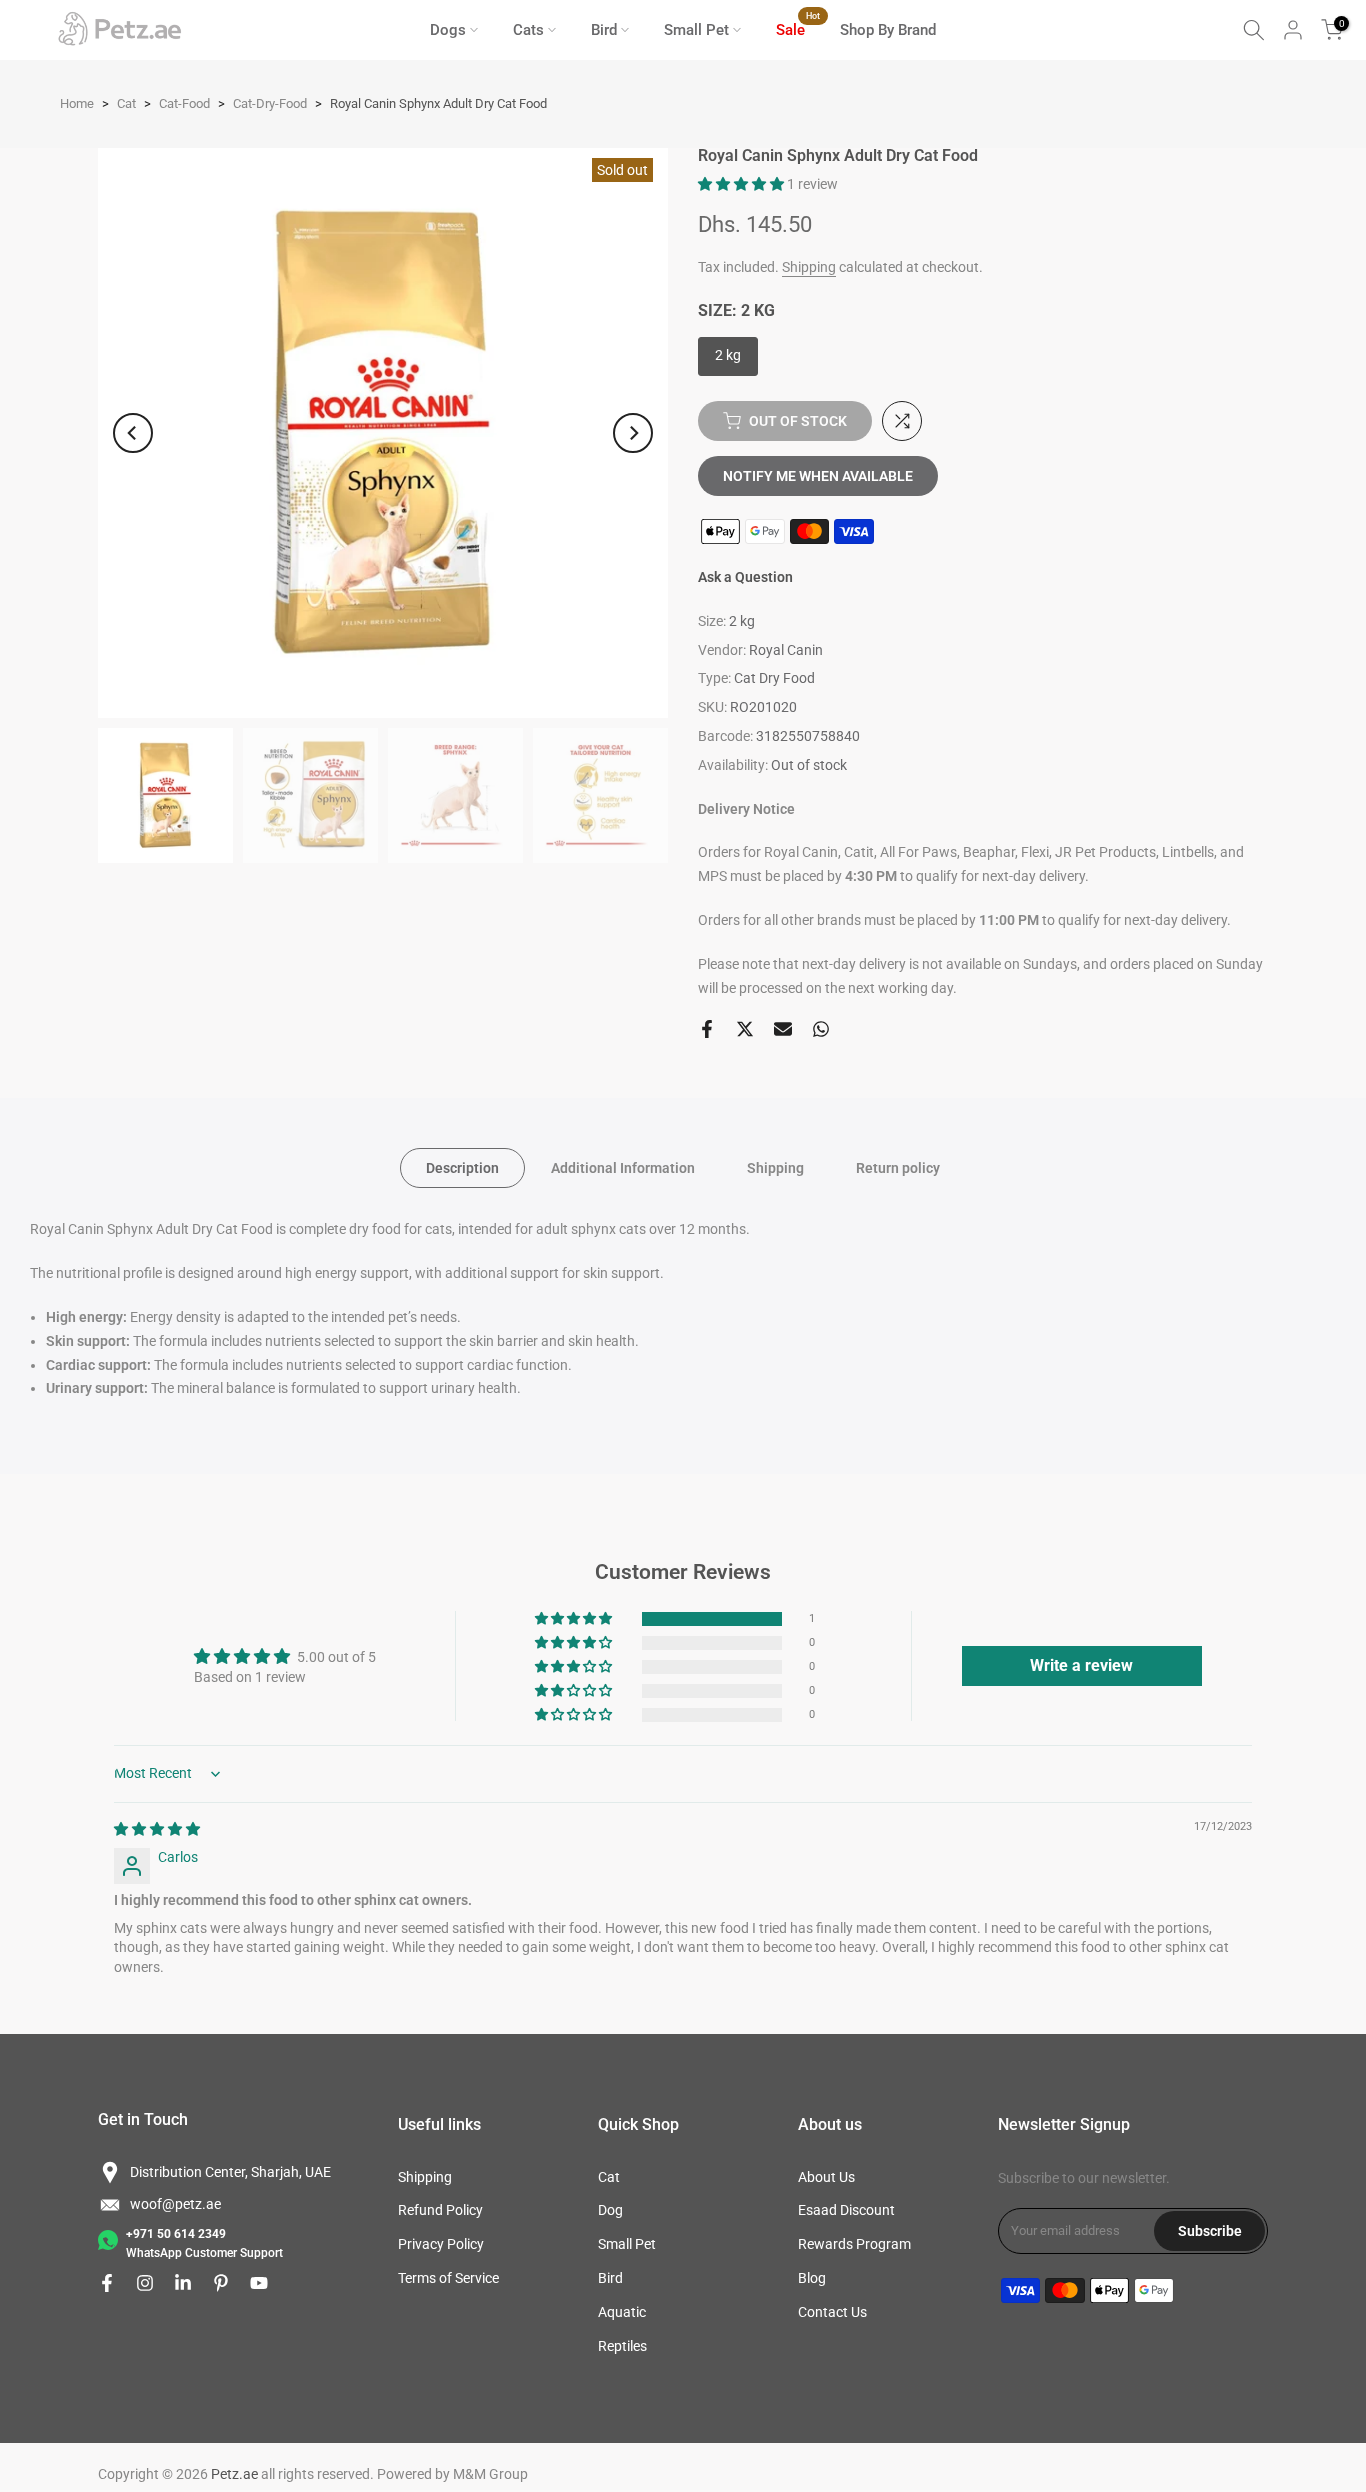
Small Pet (696, 30)
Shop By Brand (888, 30)
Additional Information (623, 1168)
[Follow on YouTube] (259, 2283)
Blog (812, 2278)
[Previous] (133, 433)
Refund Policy (440, 2210)
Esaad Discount (846, 2210)
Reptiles (622, 2346)
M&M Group (490, 2474)
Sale (798, 28)
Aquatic (622, 2312)
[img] (157, 1829)
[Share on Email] (783, 1029)
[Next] (633, 433)
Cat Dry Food (774, 678)
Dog (610, 2210)
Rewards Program (854, 2244)
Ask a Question (745, 577)
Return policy (898, 1168)
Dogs (448, 30)
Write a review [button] (1081, 1665)
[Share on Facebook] (707, 1029)
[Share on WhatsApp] (821, 1029)
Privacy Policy (441, 2244)
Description (462, 1168)
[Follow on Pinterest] (221, 2283)
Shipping (809, 267)
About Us (826, 2177)
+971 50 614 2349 (176, 2234)
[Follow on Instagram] (145, 2283)
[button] (742, 184)
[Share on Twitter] (745, 1029)
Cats (528, 30)
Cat (609, 2177)
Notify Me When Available (818, 476)
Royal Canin (786, 650)
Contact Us (832, 2312)
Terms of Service (448, 2278)
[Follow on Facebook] (107, 2283)
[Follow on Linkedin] (183, 2283)
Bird (604, 30)
